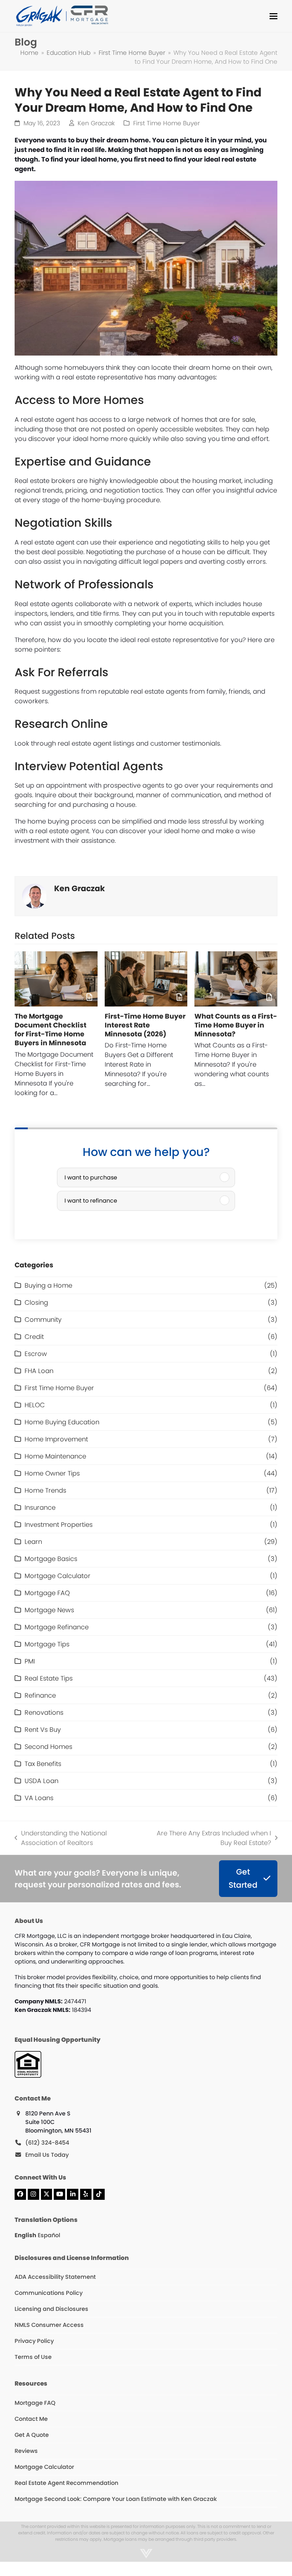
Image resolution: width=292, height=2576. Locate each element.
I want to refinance (91, 1201)
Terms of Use (33, 2357)
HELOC (35, 1405)
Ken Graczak (96, 123)
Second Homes (48, 1747)
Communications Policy (49, 2293)
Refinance (40, 1695)
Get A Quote (32, 2435)
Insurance (40, 1507)
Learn (33, 1542)
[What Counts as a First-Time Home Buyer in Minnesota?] (236, 979)
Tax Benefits (43, 1764)
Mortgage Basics (51, 1559)
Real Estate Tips (49, 1678)
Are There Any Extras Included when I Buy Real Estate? (209, 1838)
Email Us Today (47, 2155)
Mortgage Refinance (57, 1627)
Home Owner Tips (52, 1473)
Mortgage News (49, 1610)
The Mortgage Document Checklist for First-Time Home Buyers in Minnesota (51, 1030)
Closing (36, 1302)
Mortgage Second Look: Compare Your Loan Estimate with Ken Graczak (116, 2499)
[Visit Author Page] (35, 896)
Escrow (36, 1354)
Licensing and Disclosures (51, 2309)
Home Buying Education (62, 1422)
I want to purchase (91, 1177)
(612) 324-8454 (47, 2143)
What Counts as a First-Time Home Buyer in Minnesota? (236, 1025)
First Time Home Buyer (166, 123)
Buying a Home (48, 1285)
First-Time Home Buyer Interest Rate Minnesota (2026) (145, 1025)
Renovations (44, 1712)
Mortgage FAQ (47, 1593)
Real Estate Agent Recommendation (66, 2483)
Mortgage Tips (47, 1644)
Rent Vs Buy (43, 1729)
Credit (34, 1337)
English (25, 2235)
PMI (30, 1661)
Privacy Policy (34, 2341)
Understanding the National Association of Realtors (61, 1838)
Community (43, 1319)
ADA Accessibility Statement (55, 2277)
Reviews (26, 2451)
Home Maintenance (55, 1456)
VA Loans (39, 1798)
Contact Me (31, 2419)
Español (49, 2235)
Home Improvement (56, 1439)
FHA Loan (39, 1371)
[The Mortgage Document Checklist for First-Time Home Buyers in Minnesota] (56, 979)
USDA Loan (41, 1781)
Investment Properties (59, 1524)
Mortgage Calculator (58, 1576)
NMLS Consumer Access (49, 2325)
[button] (273, 16)
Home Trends (45, 1490)
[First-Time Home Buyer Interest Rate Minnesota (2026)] (146, 979)
